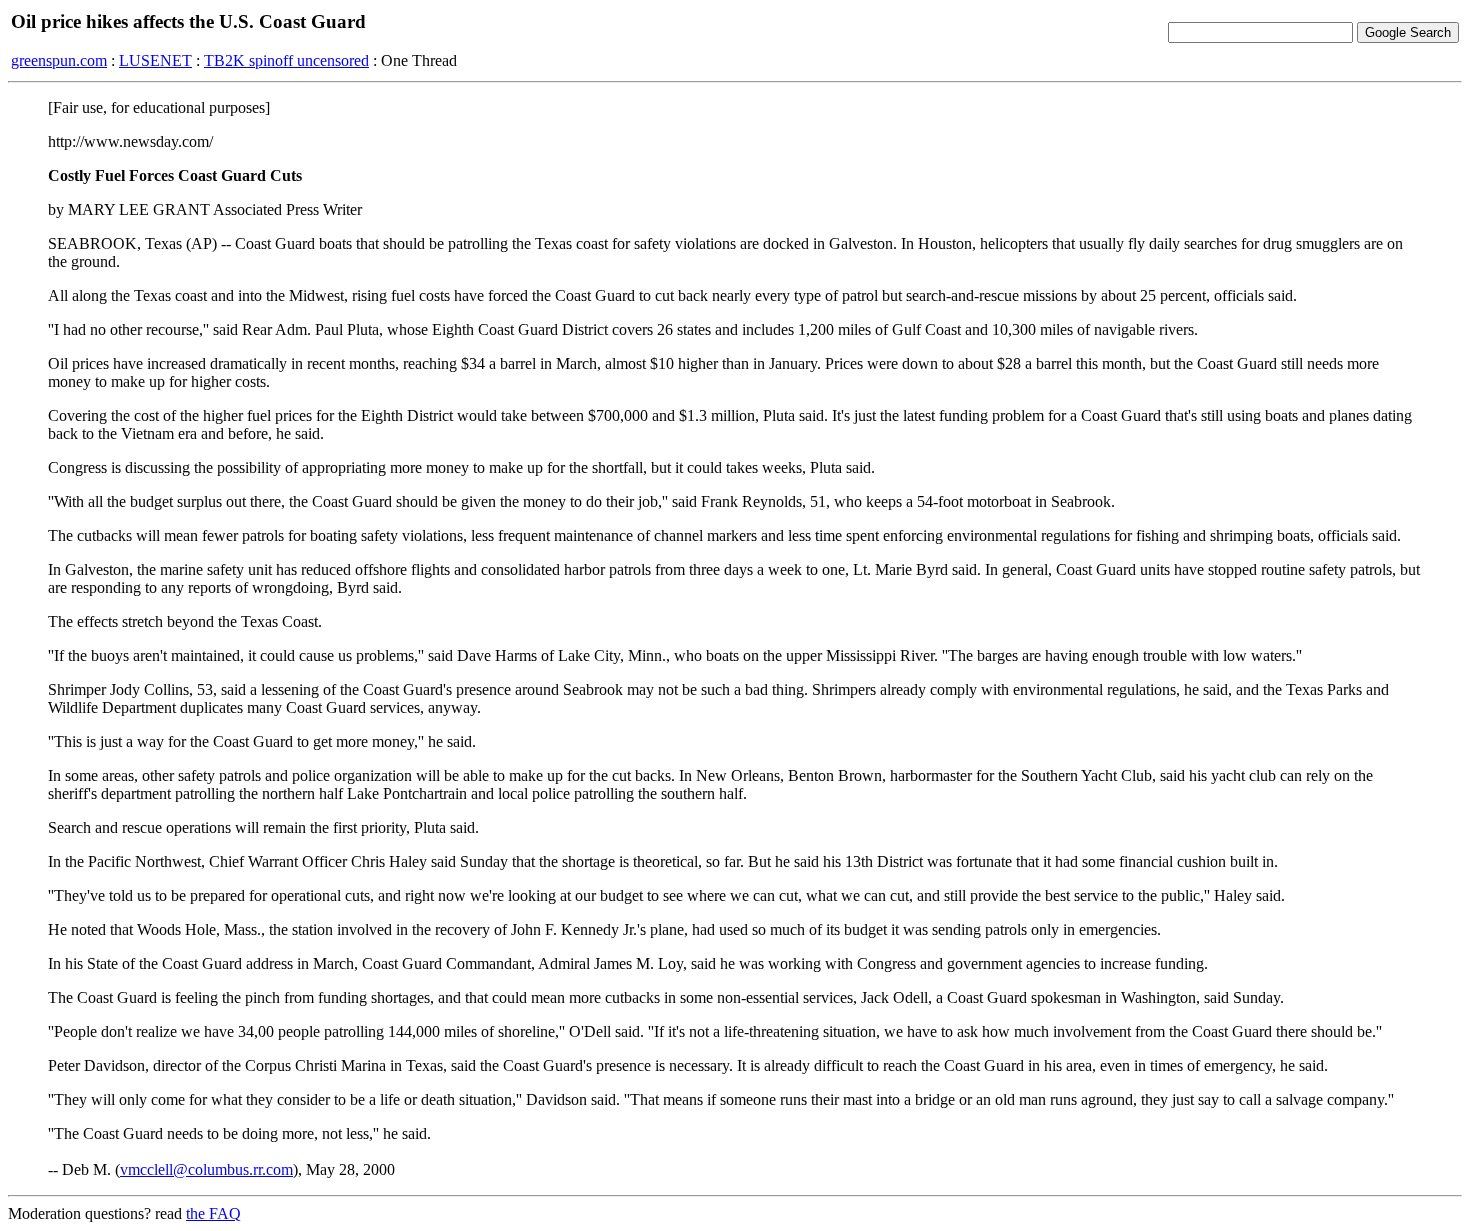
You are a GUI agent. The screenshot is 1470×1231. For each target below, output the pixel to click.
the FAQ (213, 1213)
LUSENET (155, 60)
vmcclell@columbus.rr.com (206, 1169)
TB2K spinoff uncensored (286, 60)
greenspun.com (59, 60)
